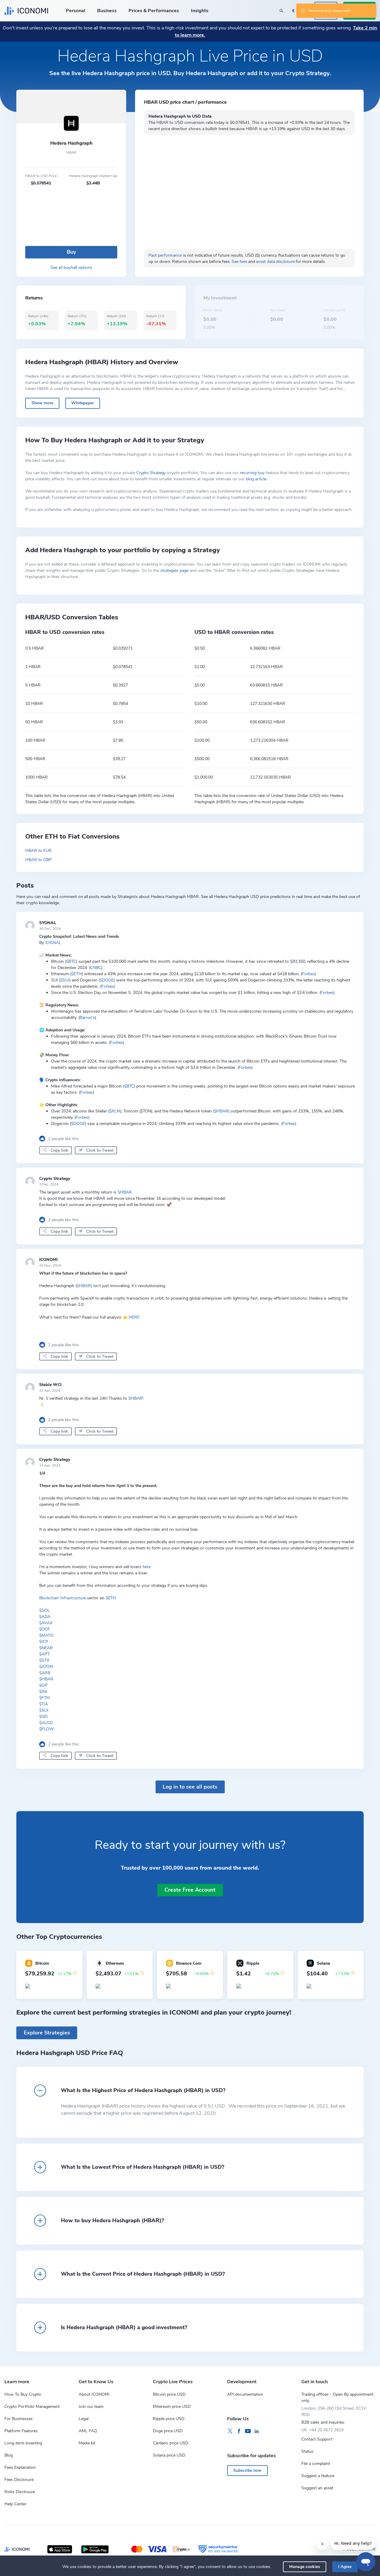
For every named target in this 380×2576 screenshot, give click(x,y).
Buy (71, 252)
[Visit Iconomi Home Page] (26, 11)
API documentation (245, 2394)
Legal (84, 2419)
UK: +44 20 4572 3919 (322, 2430)
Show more (42, 403)
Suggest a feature (318, 2476)
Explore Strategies (47, 2033)
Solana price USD (169, 2455)
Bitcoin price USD (169, 2394)
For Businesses (19, 2419)
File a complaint (316, 2464)
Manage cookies (305, 2567)
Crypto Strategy (151, 473)
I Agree (345, 2567)
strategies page (174, 570)
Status (307, 2451)
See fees (239, 262)
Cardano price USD (171, 2443)
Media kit (87, 2443)
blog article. (256, 479)
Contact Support (317, 2439)
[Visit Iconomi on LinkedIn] (257, 2431)
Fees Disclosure (19, 2480)
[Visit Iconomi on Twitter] (230, 2431)
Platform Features (21, 2431)
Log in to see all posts (190, 1787)
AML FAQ (88, 2431)
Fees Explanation (20, 2467)
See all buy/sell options (71, 267)
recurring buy (252, 473)
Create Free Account (190, 1890)
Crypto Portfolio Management (32, 2407)
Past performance (165, 255)
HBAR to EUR (38, 851)
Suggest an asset (317, 2488)
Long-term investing (23, 2443)
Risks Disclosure (20, 2492)
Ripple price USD (169, 2419)
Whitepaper (83, 403)
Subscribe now (247, 2470)
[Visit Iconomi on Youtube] (248, 2431)
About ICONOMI (94, 2394)
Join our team (91, 2407)
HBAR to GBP (38, 860)
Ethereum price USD (172, 2407)
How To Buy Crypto (23, 2394)
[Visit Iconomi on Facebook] (239, 2431)
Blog (9, 2455)
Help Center (15, 2504)
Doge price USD (168, 2431)
